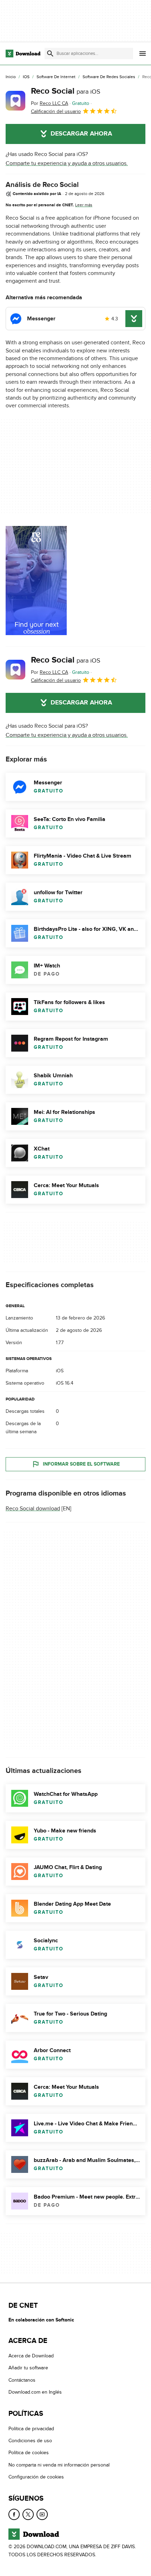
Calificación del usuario (56, 111)
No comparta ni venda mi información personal (59, 2465)
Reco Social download (33, 1509)
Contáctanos (22, 2380)
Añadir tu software (28, 2368)
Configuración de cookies (36, 2477)
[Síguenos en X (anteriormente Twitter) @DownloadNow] (28, 2514)
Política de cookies (29, 2453)
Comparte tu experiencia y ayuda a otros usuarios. (67, 163)
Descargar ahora (81, 134)
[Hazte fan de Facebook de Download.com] (14, 2514)
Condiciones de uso (30, 2441)
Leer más (84, 205)
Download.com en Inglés (35, 2392)
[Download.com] (23, 54)
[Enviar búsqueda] (50, 54)
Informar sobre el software (81, 1464)
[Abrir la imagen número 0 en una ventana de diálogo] (36, 581)
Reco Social (66, 91)
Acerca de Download (31, 2356)
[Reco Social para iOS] (15, 101)
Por (50, 103)
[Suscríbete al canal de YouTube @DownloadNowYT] (42, 2514)
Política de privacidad (31, 2429)
